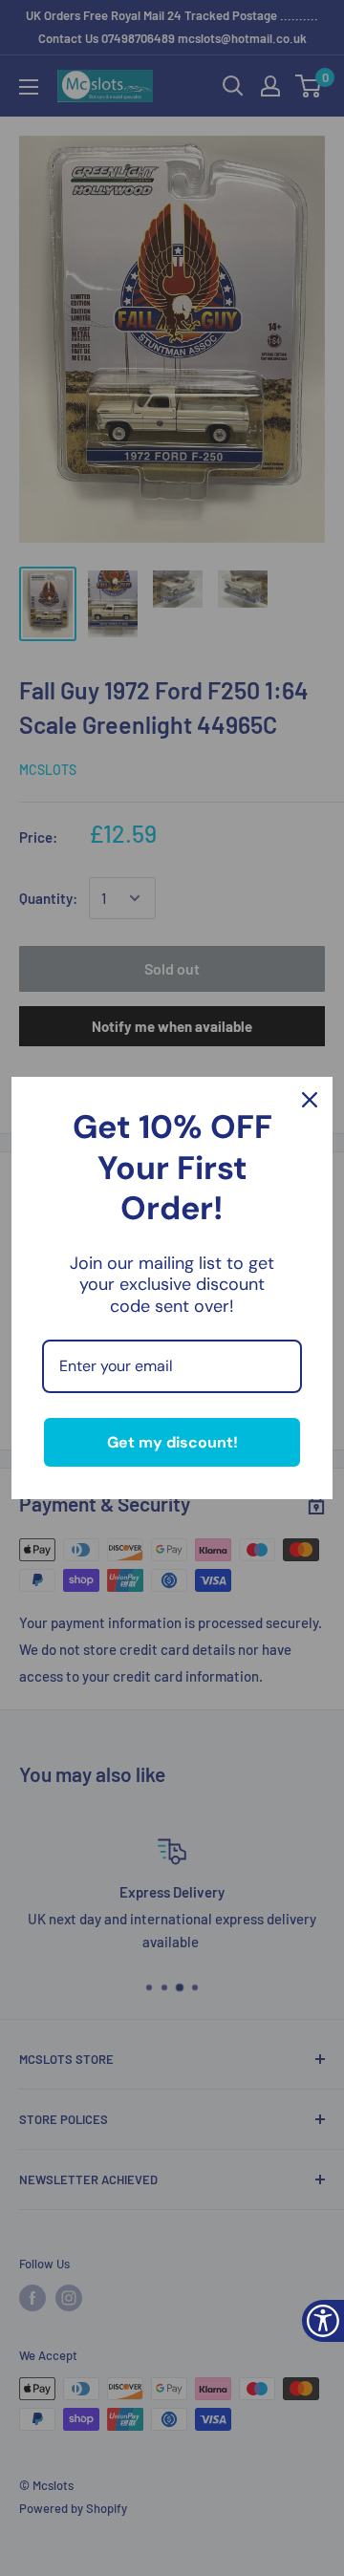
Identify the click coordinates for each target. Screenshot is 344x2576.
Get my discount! (172, 1442)
